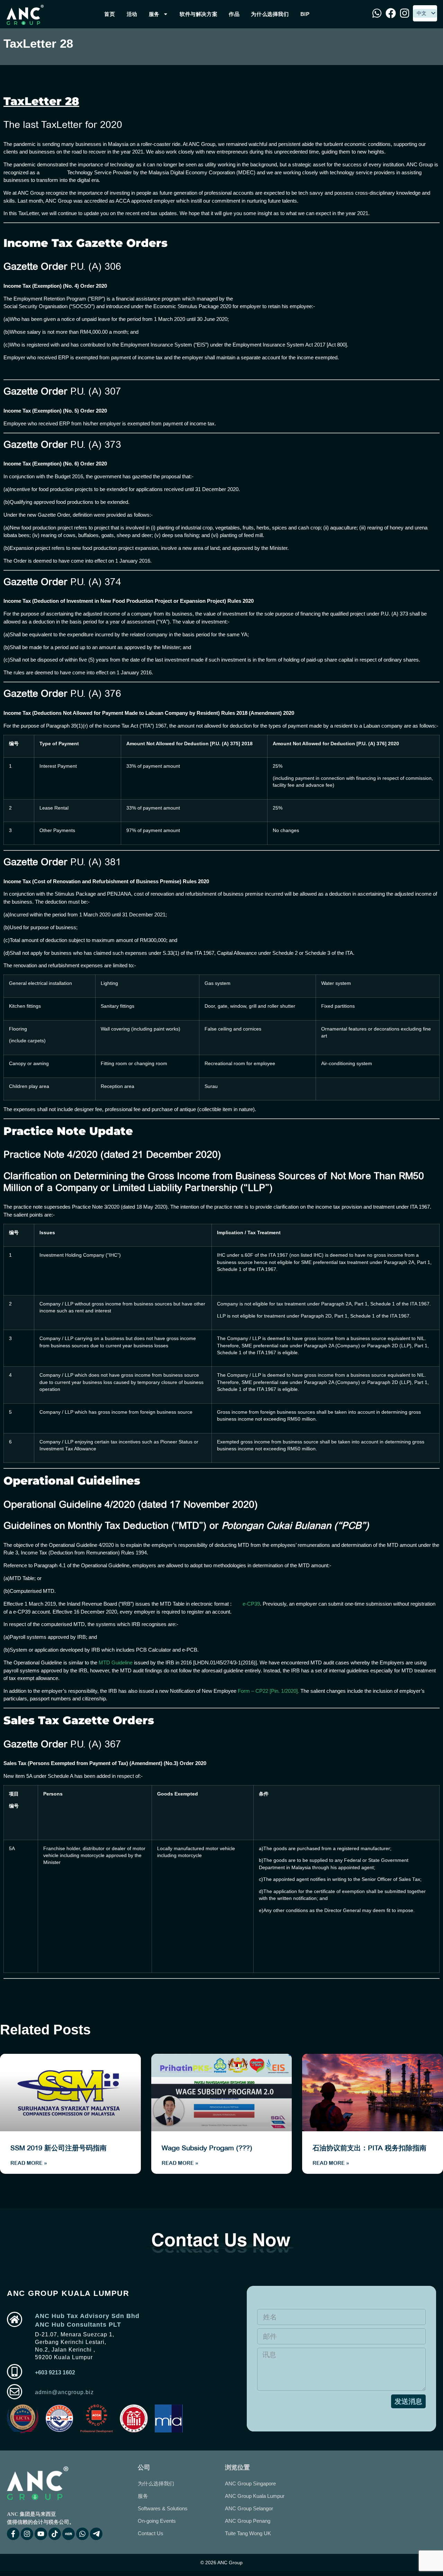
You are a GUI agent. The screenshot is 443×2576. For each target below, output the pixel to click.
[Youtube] (41, 2534)
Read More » (29, 2163)
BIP (305, 14)
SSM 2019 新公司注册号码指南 (58, 2148)
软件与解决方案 (198, 14)
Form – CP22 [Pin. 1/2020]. (268, 1691)
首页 (110, 14)
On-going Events (157, 2521)
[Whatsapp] (82, 2534)
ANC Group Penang (248, 2521)
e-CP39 (251, 1604)
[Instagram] (27, 2534)
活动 (132, 14)
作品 (234, 14)
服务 (154, 14)
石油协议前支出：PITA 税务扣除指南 (369, 2148)
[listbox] (425, 13)
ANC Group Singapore (250, 2483)
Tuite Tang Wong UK (248, 2533)
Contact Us (151, 2533)
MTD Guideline (116, 1663)
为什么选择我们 (270, 14)
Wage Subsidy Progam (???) (207, 2148)
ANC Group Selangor (249, 2508)
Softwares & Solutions (163, 2508)
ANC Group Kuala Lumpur (255, 2496)
